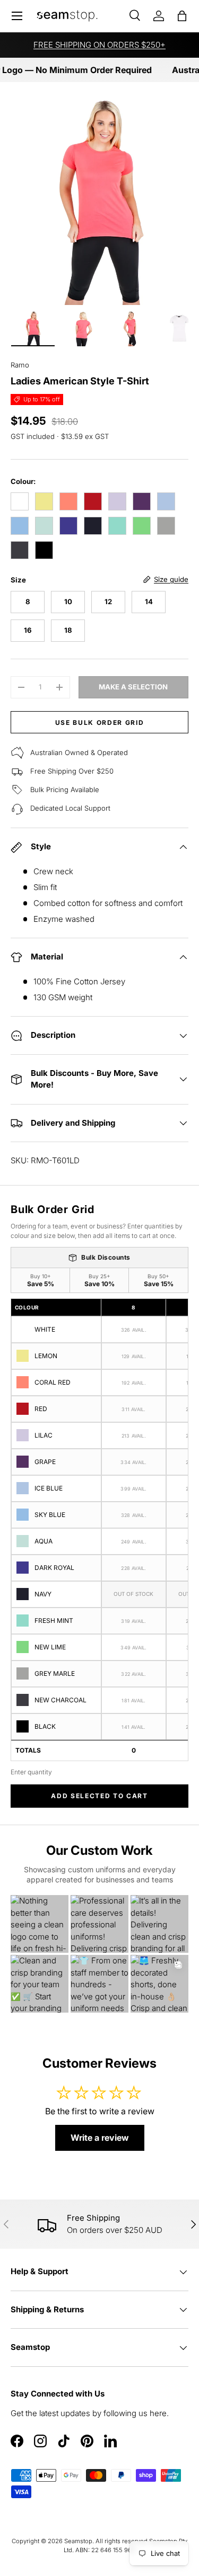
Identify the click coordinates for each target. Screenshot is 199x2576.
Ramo (20, 365)
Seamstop (78, 2541)
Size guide (171, 579)
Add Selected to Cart (99, 1796)
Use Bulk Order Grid (100, 722)
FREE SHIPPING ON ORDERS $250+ (99, 45)
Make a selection (133, 687)
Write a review (100, 2138)
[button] (182, 16)
